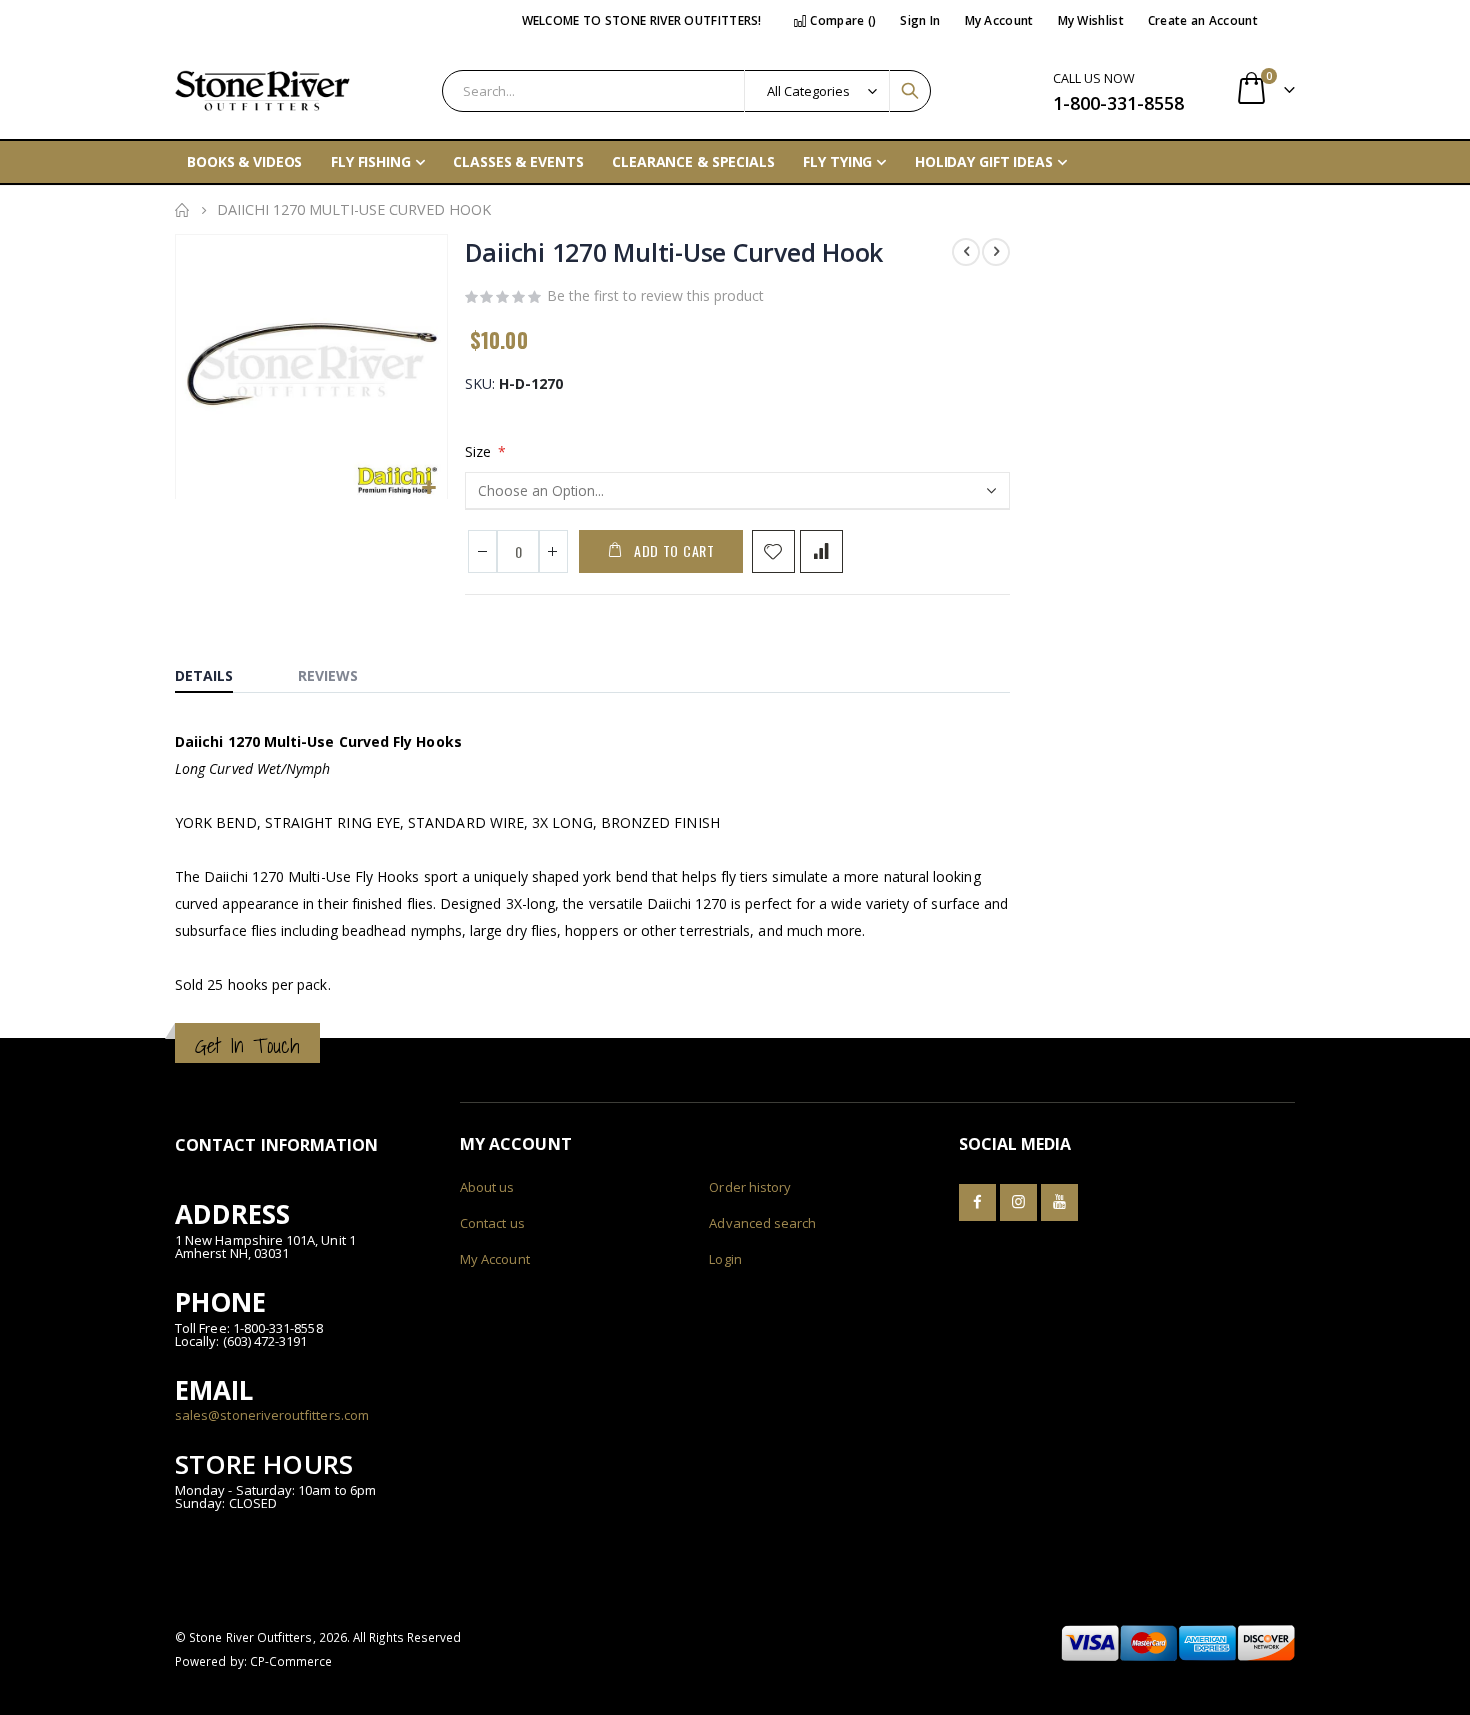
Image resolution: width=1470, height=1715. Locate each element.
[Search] (910, 91)
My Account (999, 20)
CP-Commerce (291, 1661)
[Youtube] (1059, 1202)
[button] (429, 488)
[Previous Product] (966, 252)
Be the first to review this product (655, 295)
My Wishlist (1091, 20)
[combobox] (686, 91)
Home (182, 210)
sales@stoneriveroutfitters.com (272, 1415)
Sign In (920, 20)
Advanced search (762, 1223)
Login (725, 1259)
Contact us (492, 1223)
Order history (750, 1187)
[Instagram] (1018, 1202)
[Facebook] (977, 1202)
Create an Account (1203, 20)
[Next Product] (996, 252)
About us (487, 1187)
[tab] (219, 671)
